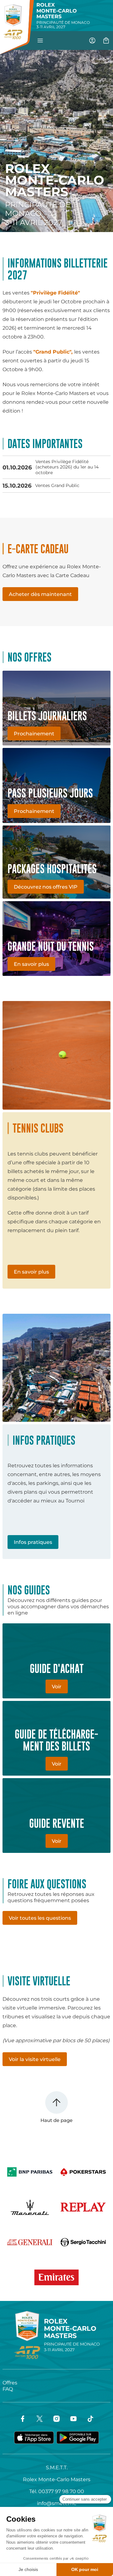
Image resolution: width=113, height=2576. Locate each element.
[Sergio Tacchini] (83, 2242)
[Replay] (83, 2207)
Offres (10, 2383)
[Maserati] (30, 2207)
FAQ (8, 2389)
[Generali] (30, 2242)
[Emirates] (56, 2277)
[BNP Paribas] (30, 2172)
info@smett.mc (57, 2503)
